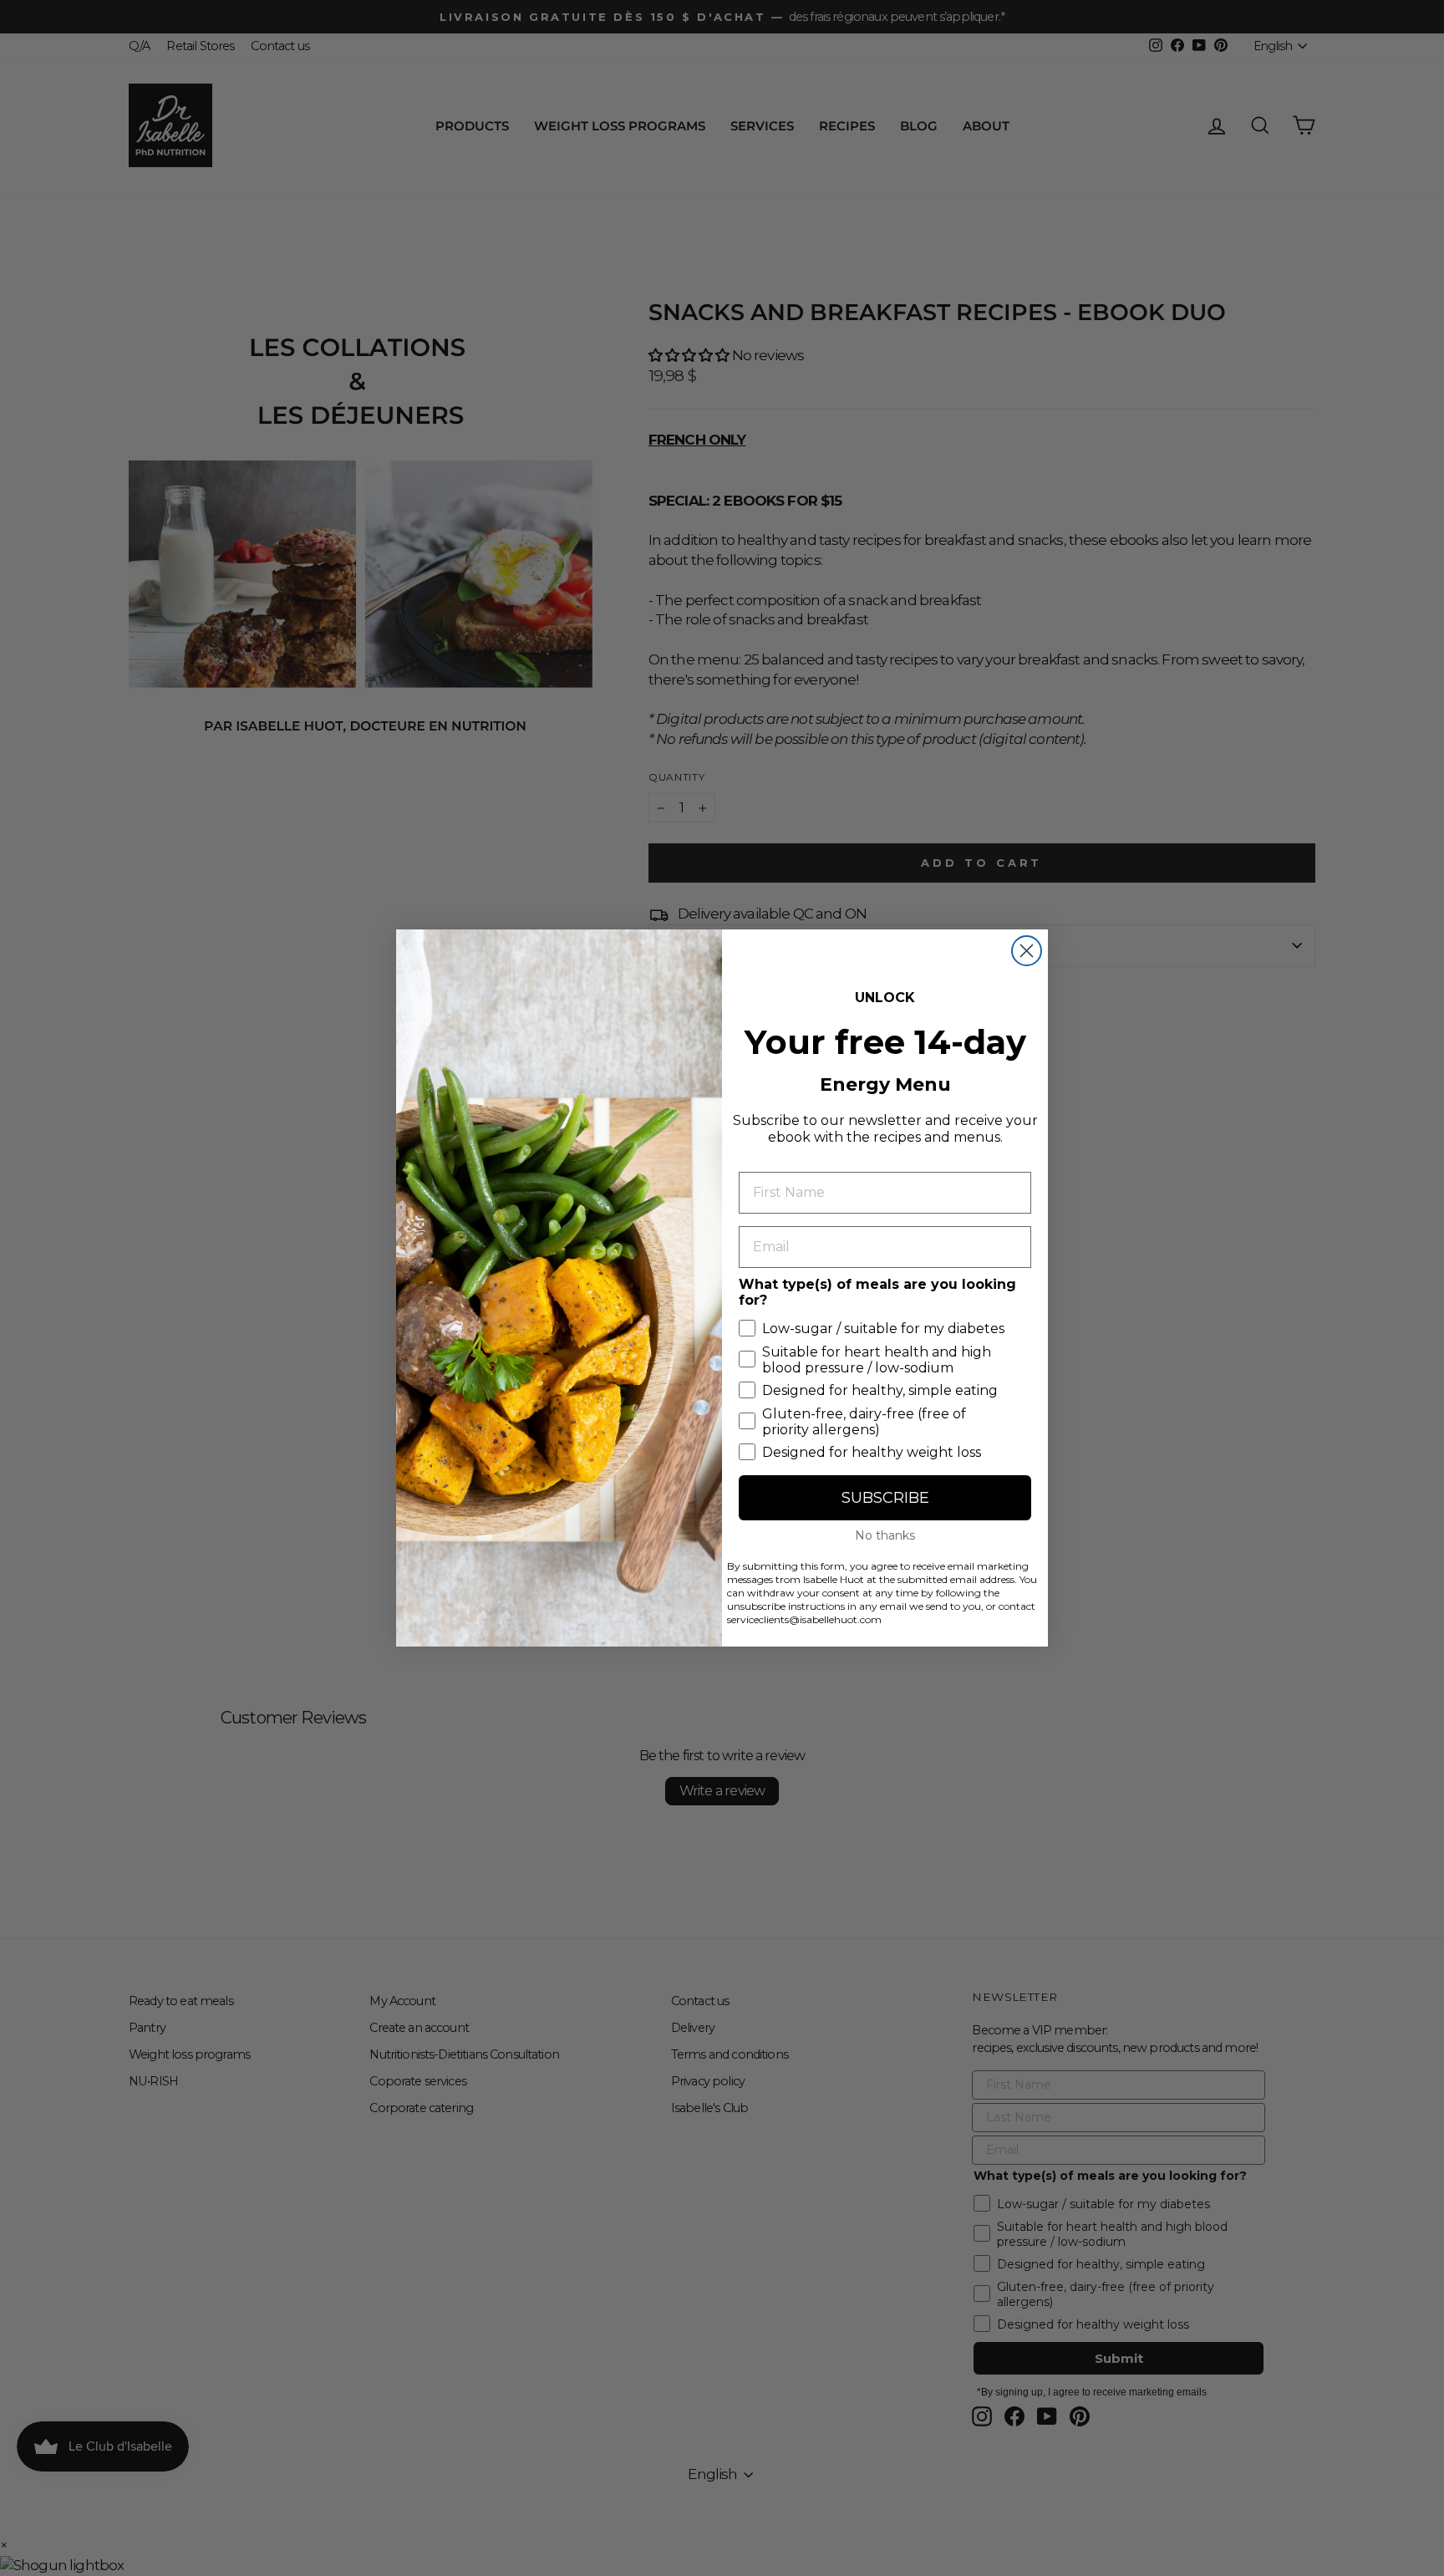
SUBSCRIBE (885, 1498)
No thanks (885, 1535)
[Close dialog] (1027, 951)
